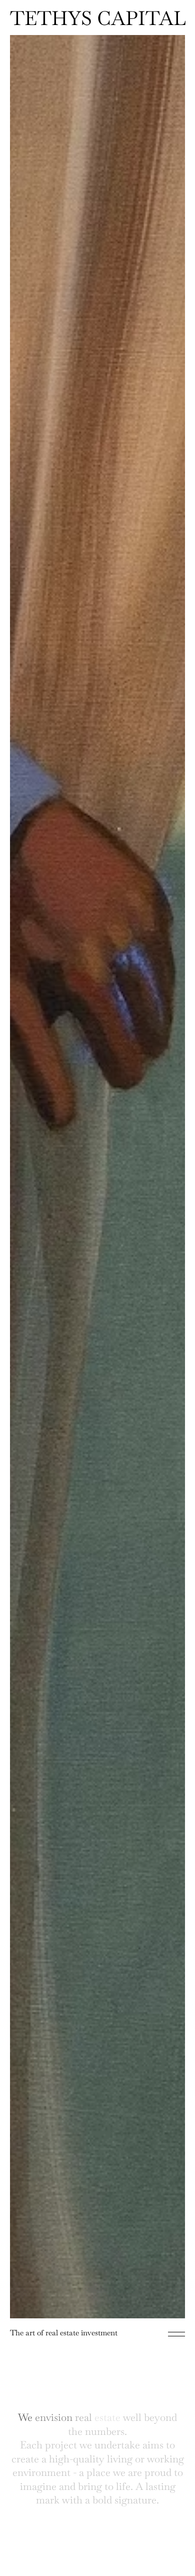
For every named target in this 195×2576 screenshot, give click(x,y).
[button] (176, 2334)
